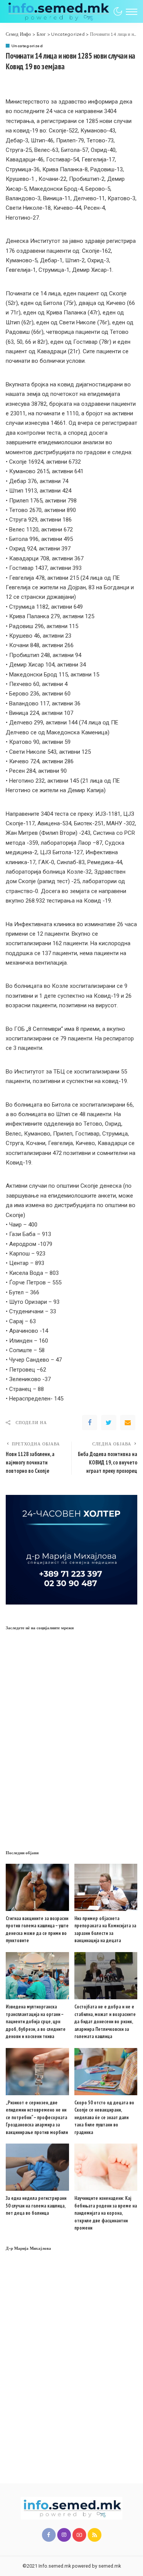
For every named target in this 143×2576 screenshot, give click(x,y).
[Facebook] (90, 1423)
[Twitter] (109, 1423)
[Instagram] (64, 2535)
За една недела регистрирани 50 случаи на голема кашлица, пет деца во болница (36, 2206)
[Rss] (95, 2535)
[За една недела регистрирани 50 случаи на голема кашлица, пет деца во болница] (37, 2167)
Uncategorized (27, 46)
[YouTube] (79, 2535)
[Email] (128, 1423)
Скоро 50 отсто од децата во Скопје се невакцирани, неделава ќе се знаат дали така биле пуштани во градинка (104, 2117)
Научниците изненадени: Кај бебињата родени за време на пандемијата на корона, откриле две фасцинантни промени (106, 2213)
